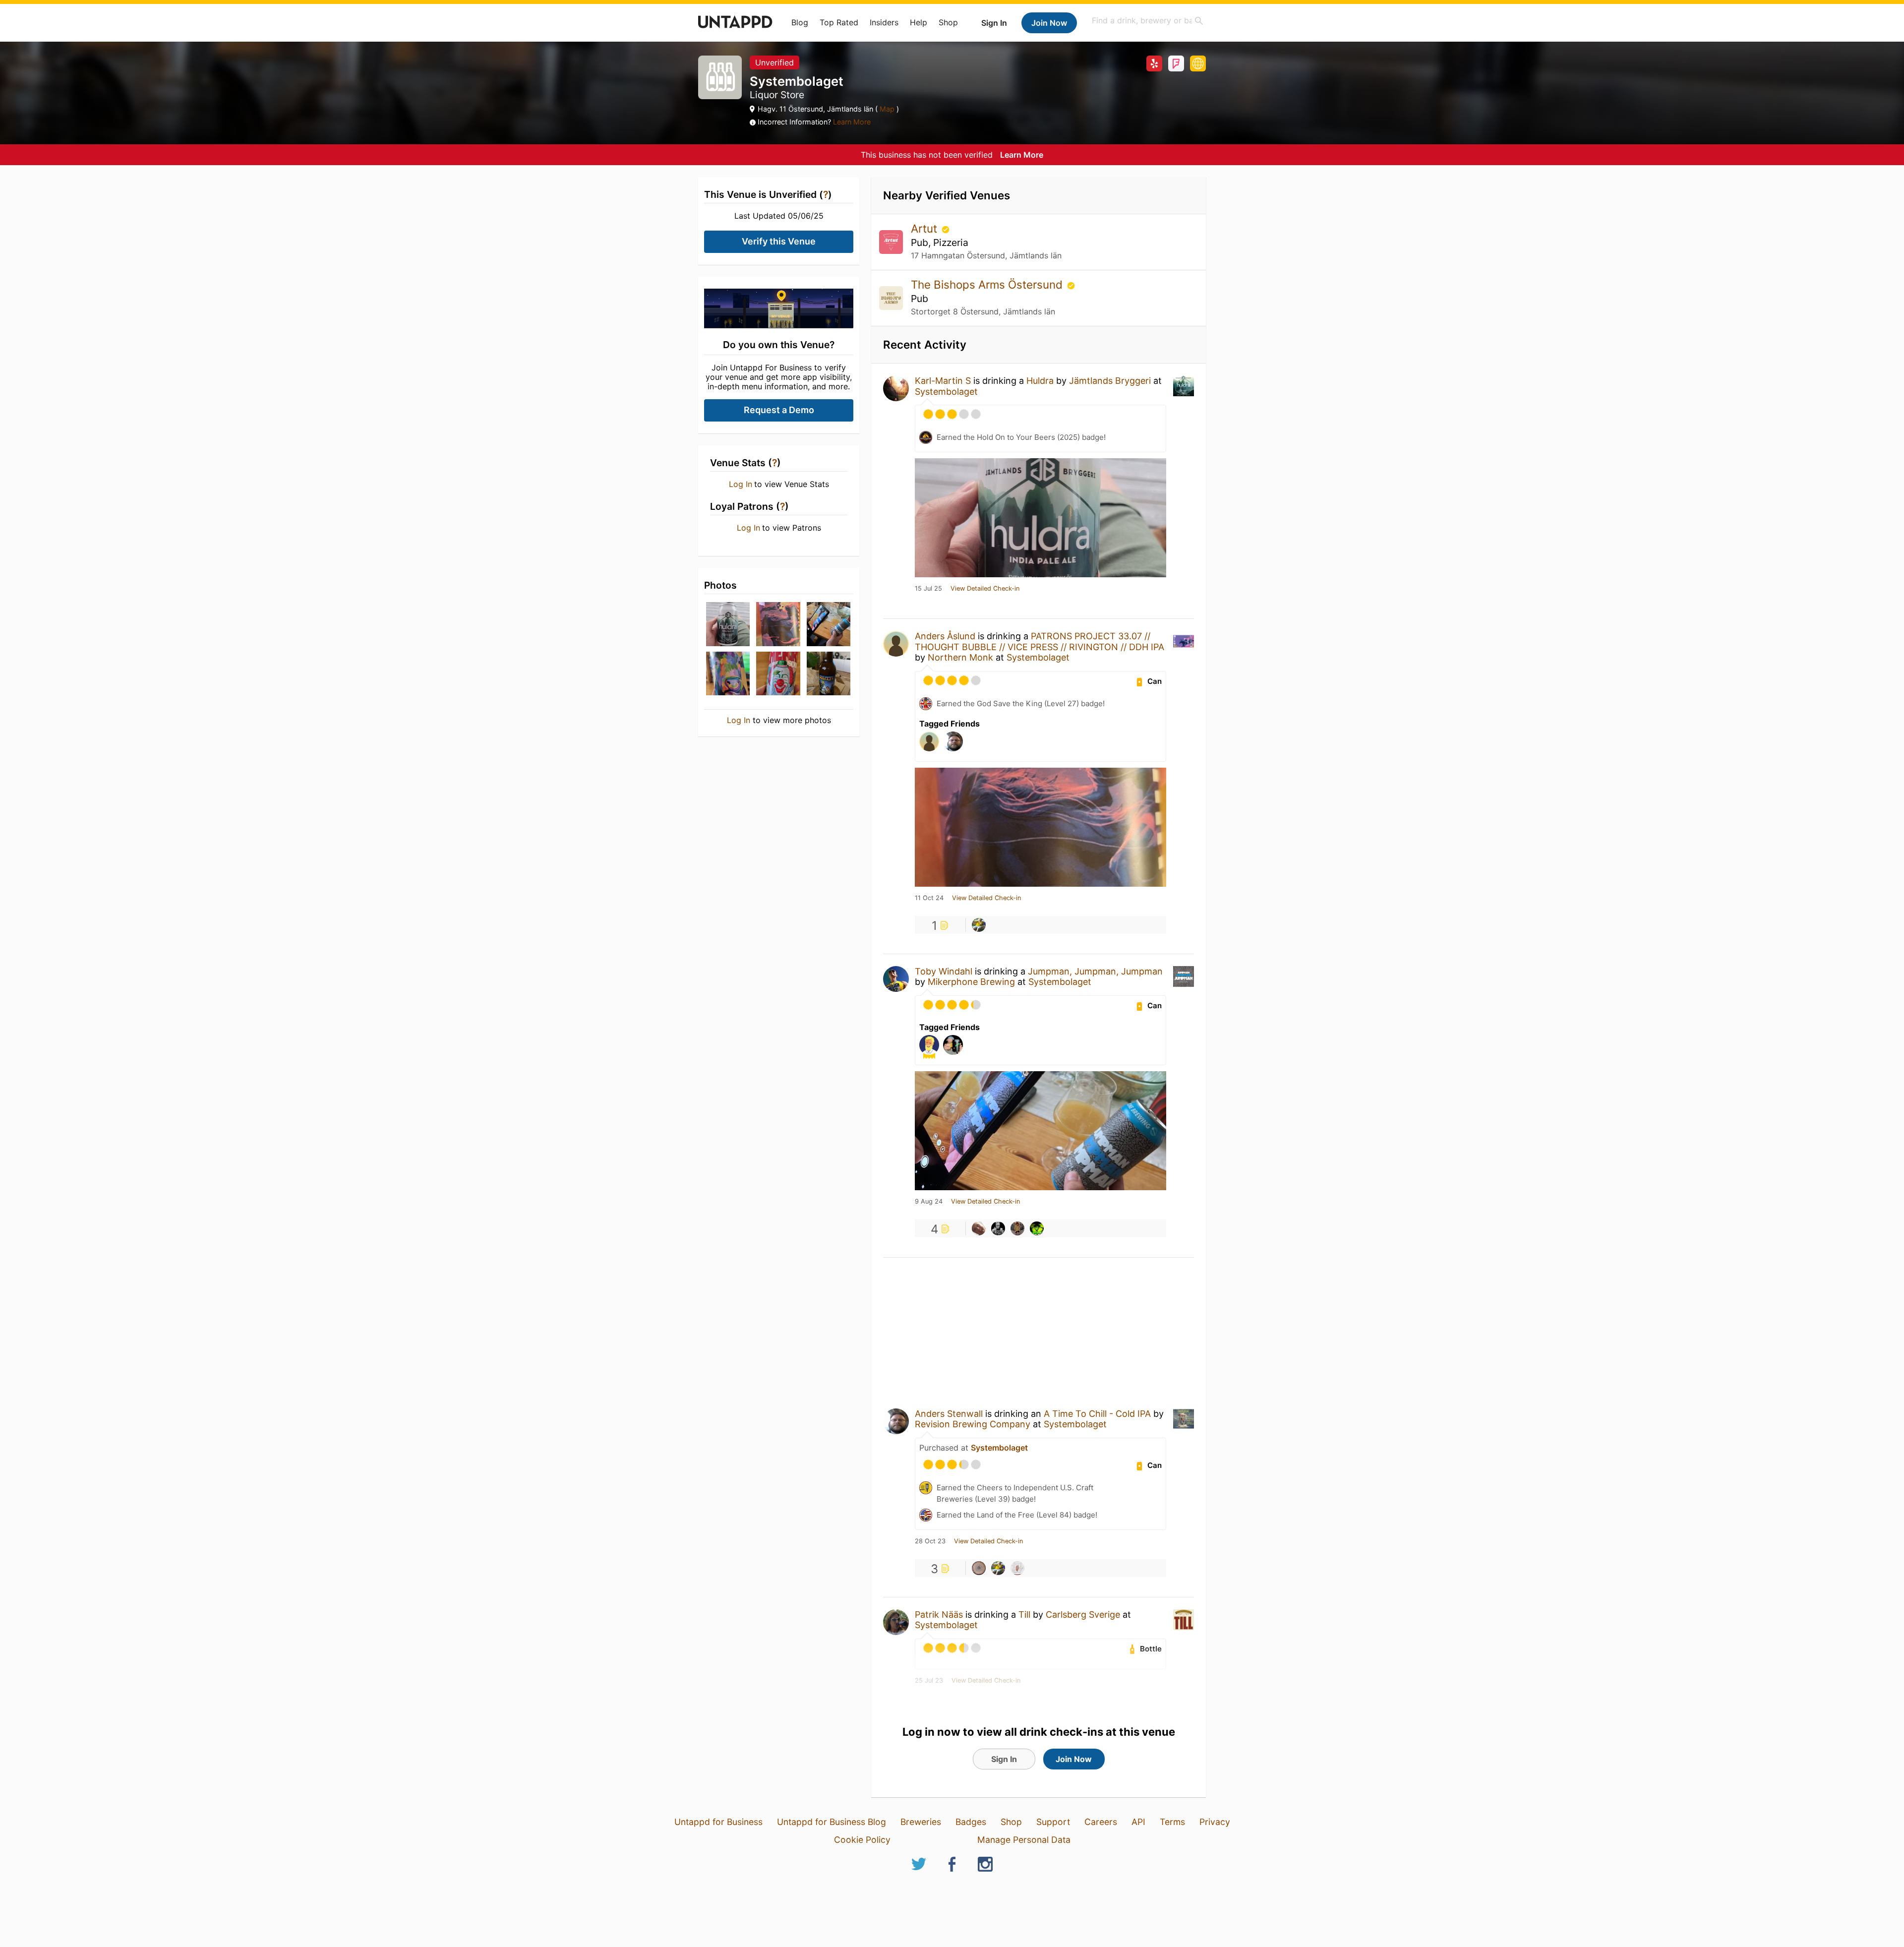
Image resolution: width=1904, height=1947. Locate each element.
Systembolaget (946, 392)
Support (1053, 1822)
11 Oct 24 (929, 898)
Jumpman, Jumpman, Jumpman (1095, 971)
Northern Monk (960, 657)
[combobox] (1148, 21)
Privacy (1215, 1822)
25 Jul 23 (929, 1681)
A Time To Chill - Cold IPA (1097, 1414)
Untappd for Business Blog (832, 1822)
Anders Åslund (945, 636)
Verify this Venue (779, 241)
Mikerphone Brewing (971, 982)
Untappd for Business (718, 1822)
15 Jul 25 (928, 589)
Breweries (921, 1822)
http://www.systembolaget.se (1198, 63)
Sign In (994, 23)
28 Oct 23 (930, 1541)
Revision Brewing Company (973, 1424)
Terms (1172, 1822)
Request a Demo (779, 410)
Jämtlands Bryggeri (1110, 381)
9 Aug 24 (929, 1202)
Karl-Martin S (943, 381)
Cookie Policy (862, 1840)
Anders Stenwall (949, 1414)
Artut (925, 228)
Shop (948, 22)
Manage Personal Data (1024, 1840)
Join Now (1049, 23)
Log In (741, 484)
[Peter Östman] (1017, 1568)
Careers (1101, 1822)
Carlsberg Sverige (1083, 1614)
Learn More (852, 122)
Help (919, 22)
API (1138, 1822)
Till (1024, 1614)
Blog (800, 22)
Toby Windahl (944, 971)
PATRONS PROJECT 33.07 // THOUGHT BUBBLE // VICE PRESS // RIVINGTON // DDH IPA (1040, 641)
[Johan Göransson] (979, 925)
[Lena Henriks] (979, 1228)
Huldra (1040, 381)
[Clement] (1037, 1228)
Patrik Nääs (939, 1614)
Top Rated (839, 22)
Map (887, 109)
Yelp (1154, 63)
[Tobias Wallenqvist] (998, 1228)
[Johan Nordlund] (1017, 1228)
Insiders (884, 22)
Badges (971, 1822)
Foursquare (1176, 63)
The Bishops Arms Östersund (988, 284)
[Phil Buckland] (979, 1568)
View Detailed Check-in (985, 589)
